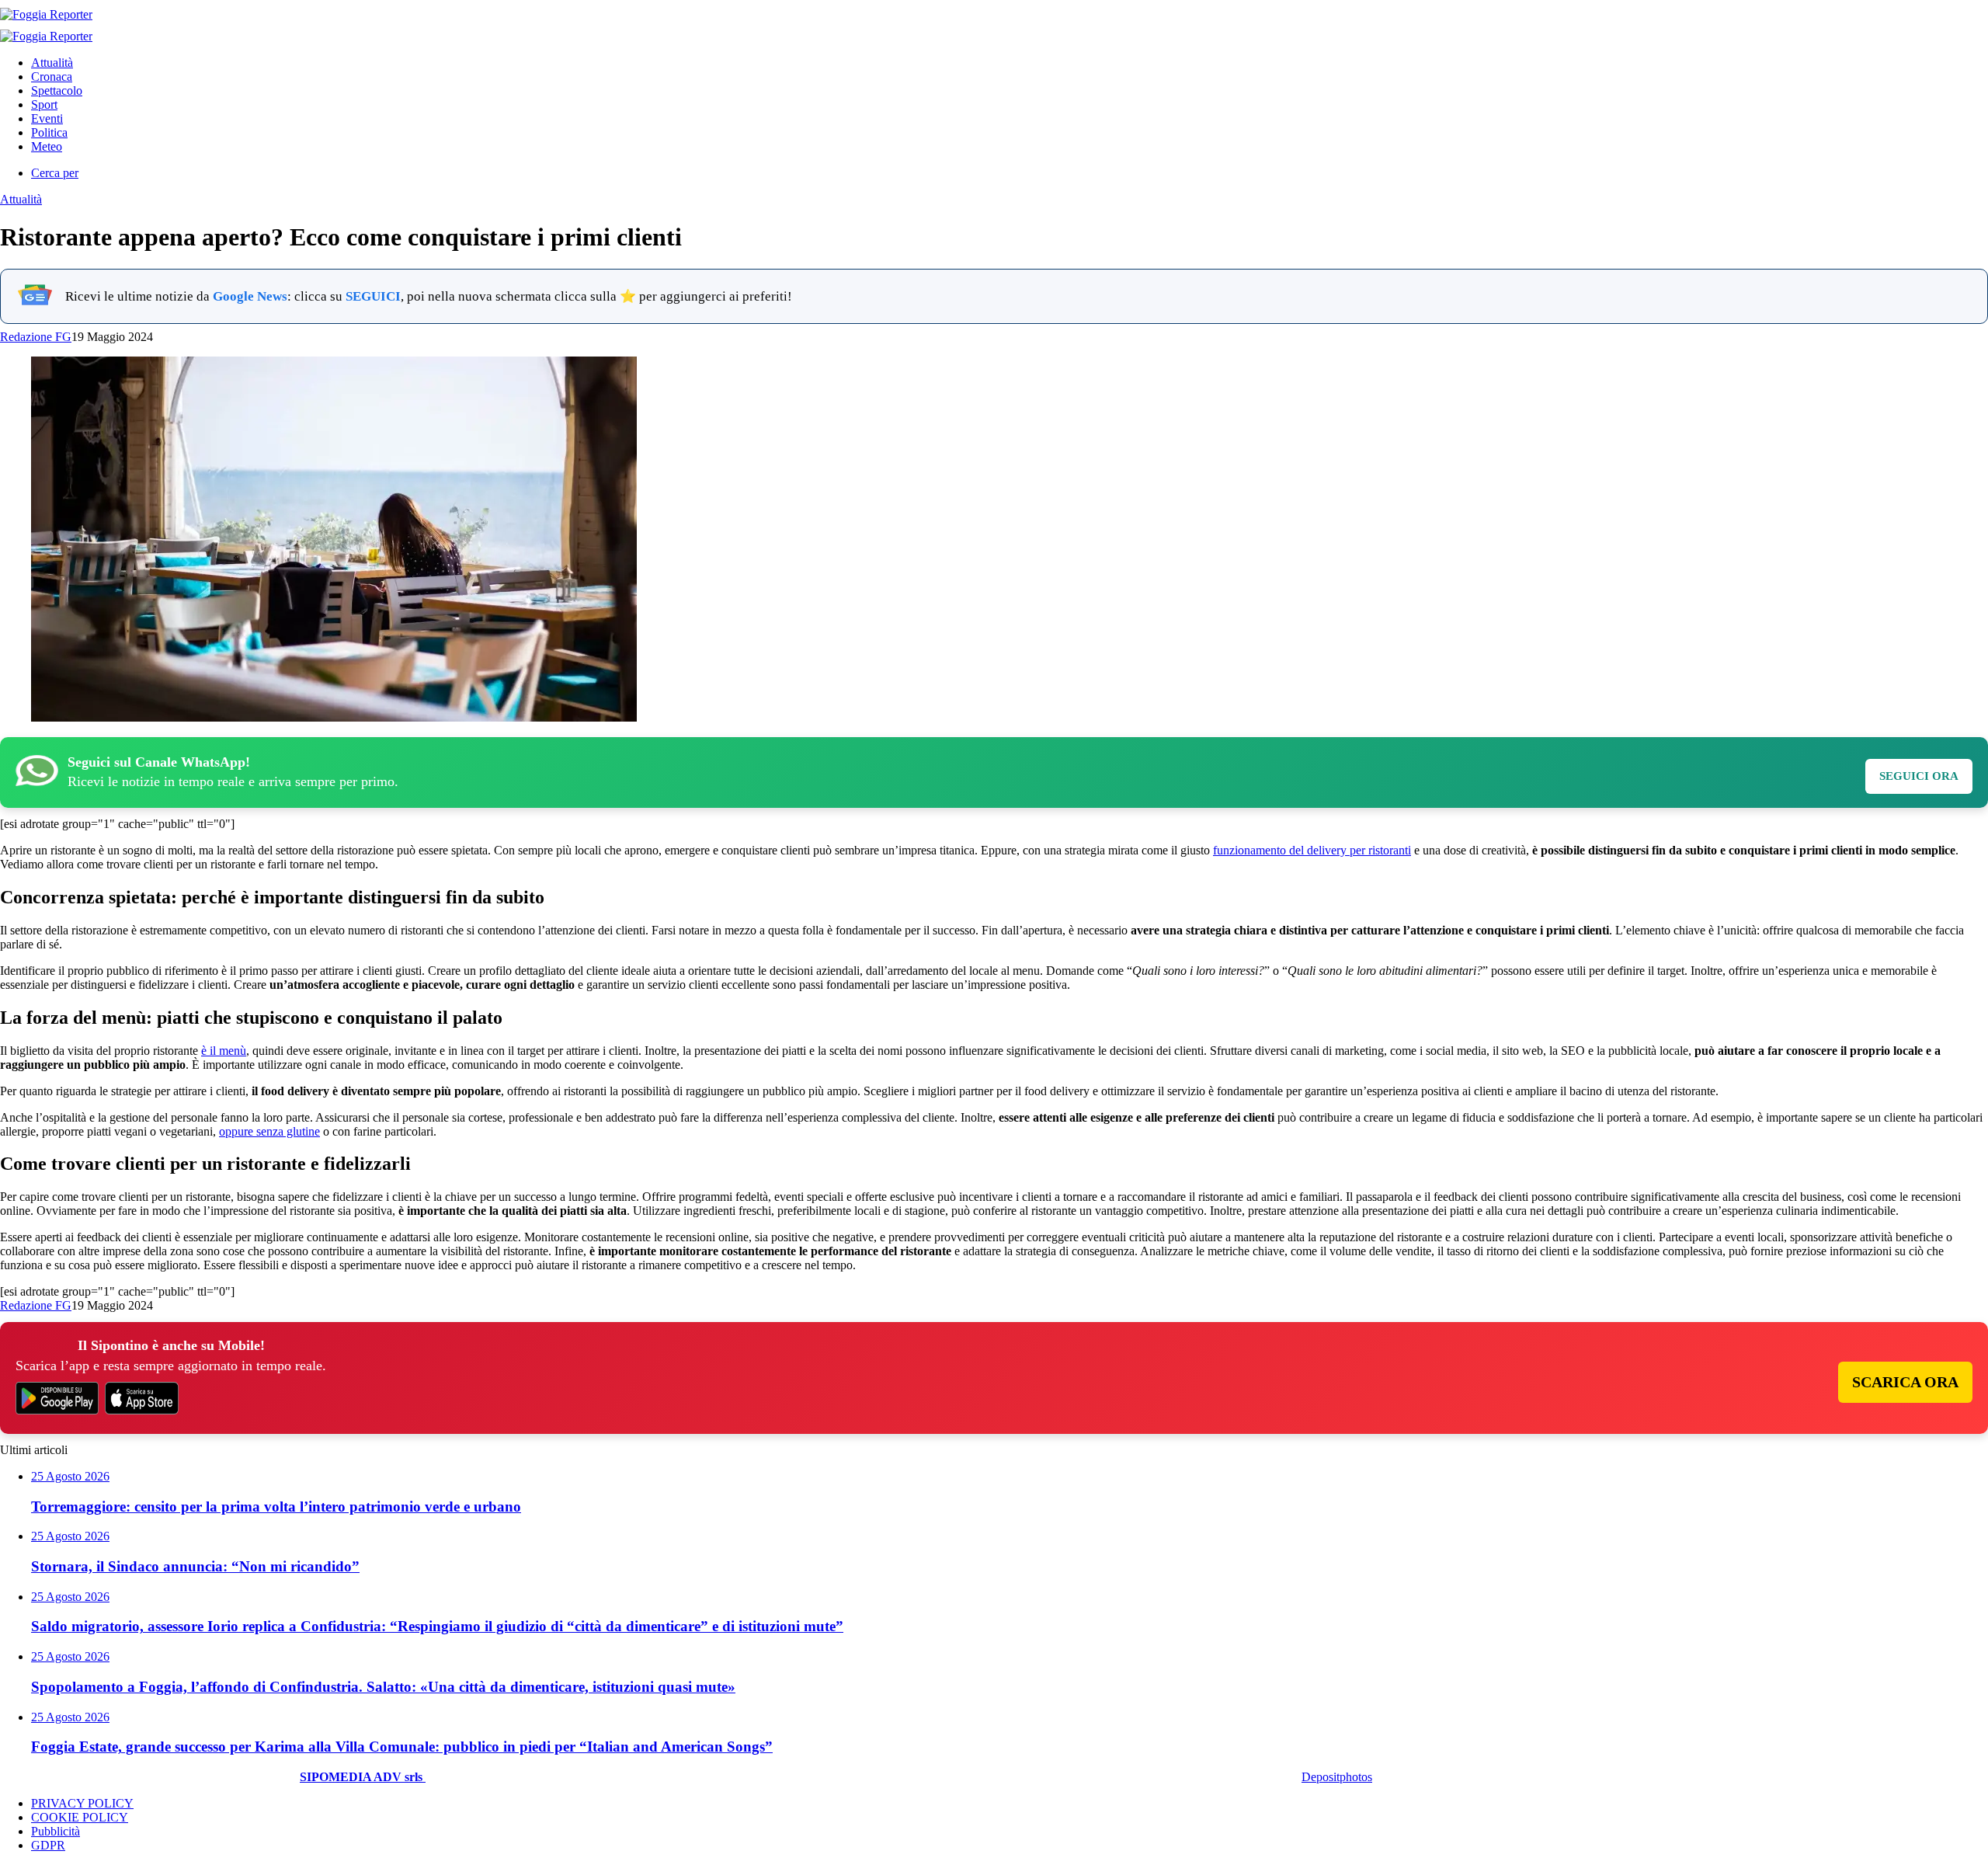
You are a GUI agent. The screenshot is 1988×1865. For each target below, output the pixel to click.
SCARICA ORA (1905, 1382)
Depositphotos (1337, 1777)
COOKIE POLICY (80, 1817)
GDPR (48, 1845)
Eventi (47, 118)
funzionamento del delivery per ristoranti (1312, 850)
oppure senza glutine (269, 1131)
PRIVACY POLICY (82, 1803)
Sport (44, 104)
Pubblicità (56, 1831)
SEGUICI (373, 296)
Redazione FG (36, 337)
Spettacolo (57, 90)
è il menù (224, 1051)
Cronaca (52, 77)
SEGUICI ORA (1919, 776)
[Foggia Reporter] (46, 14)
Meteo (47, 146)
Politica (49, 132)
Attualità (52, 63)
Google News (250, 296)
